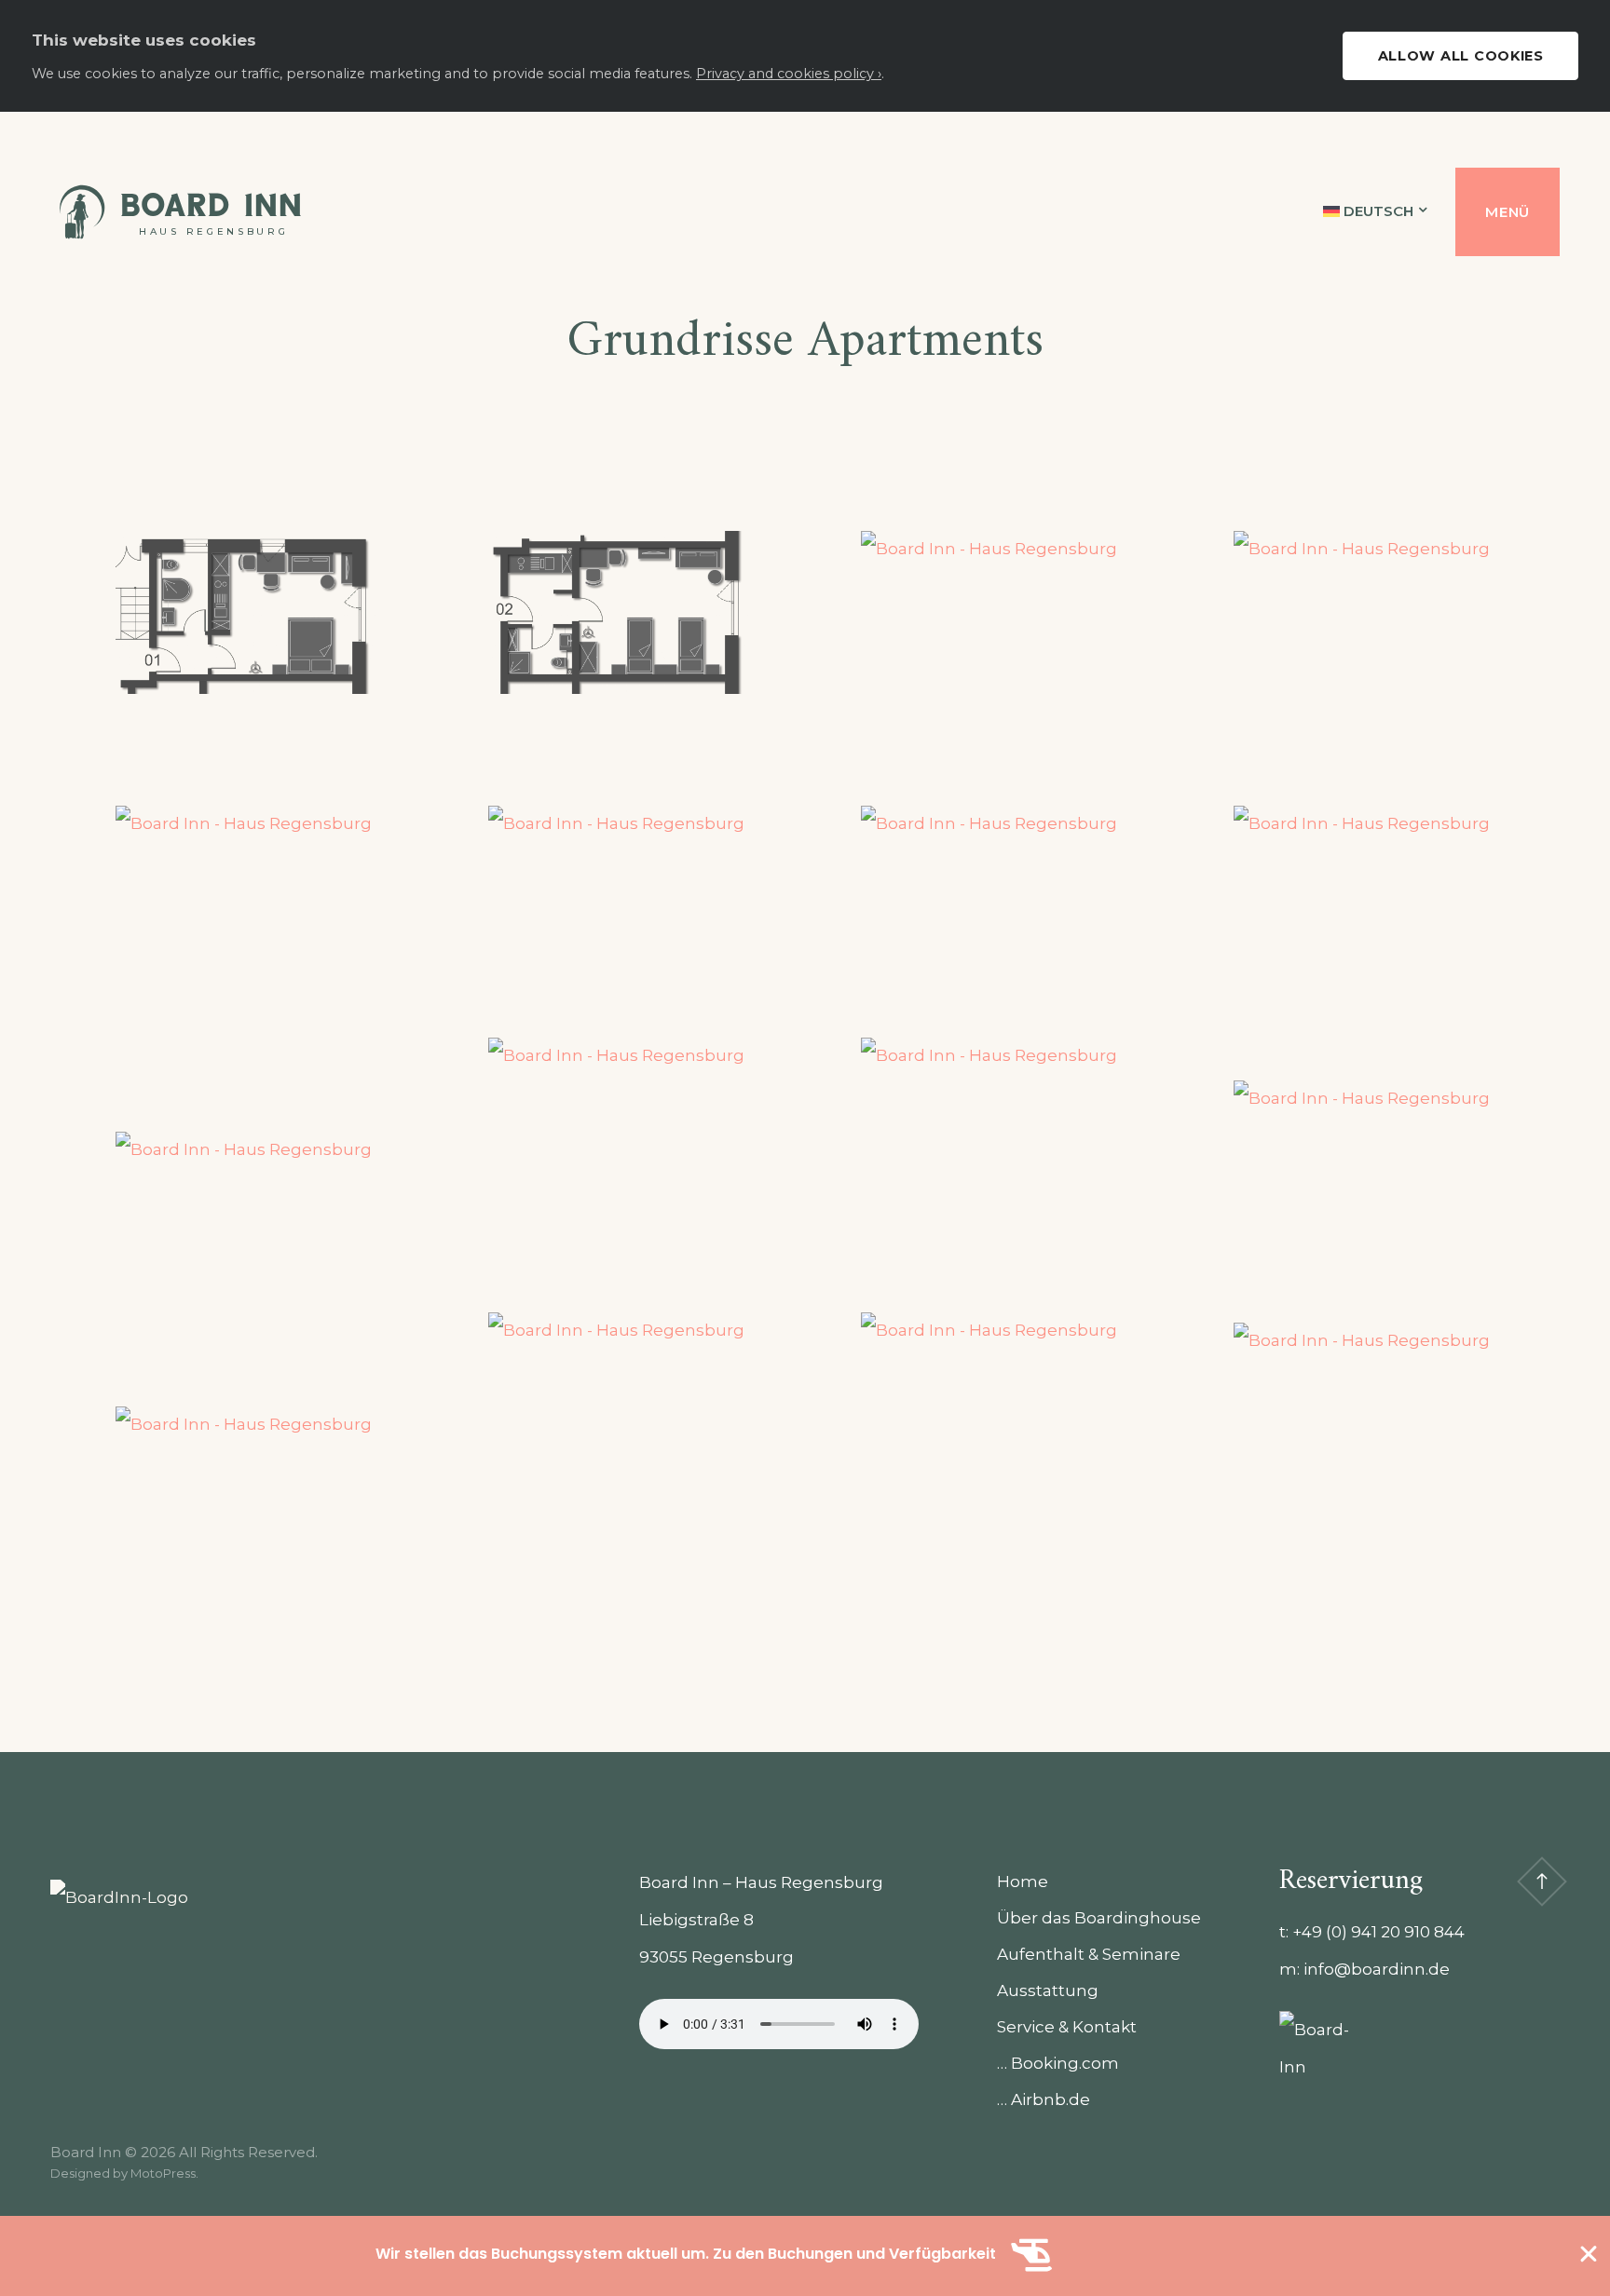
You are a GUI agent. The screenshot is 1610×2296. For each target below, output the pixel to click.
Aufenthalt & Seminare (1089, 1954)
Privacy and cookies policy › (789, 74)
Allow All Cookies (1461, 56)
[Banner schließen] (1589, 2254)
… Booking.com (1058, 2063)
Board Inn (211, 205)
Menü (1508, 212)
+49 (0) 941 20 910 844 (1378, 1932)
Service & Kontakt (1067, 2027)
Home (1023, 1882)
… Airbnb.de (1044, 2099)
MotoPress (163, 2173)
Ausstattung (1048, 1990)
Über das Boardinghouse (1099, 1918)
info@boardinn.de (1377, 1969)
